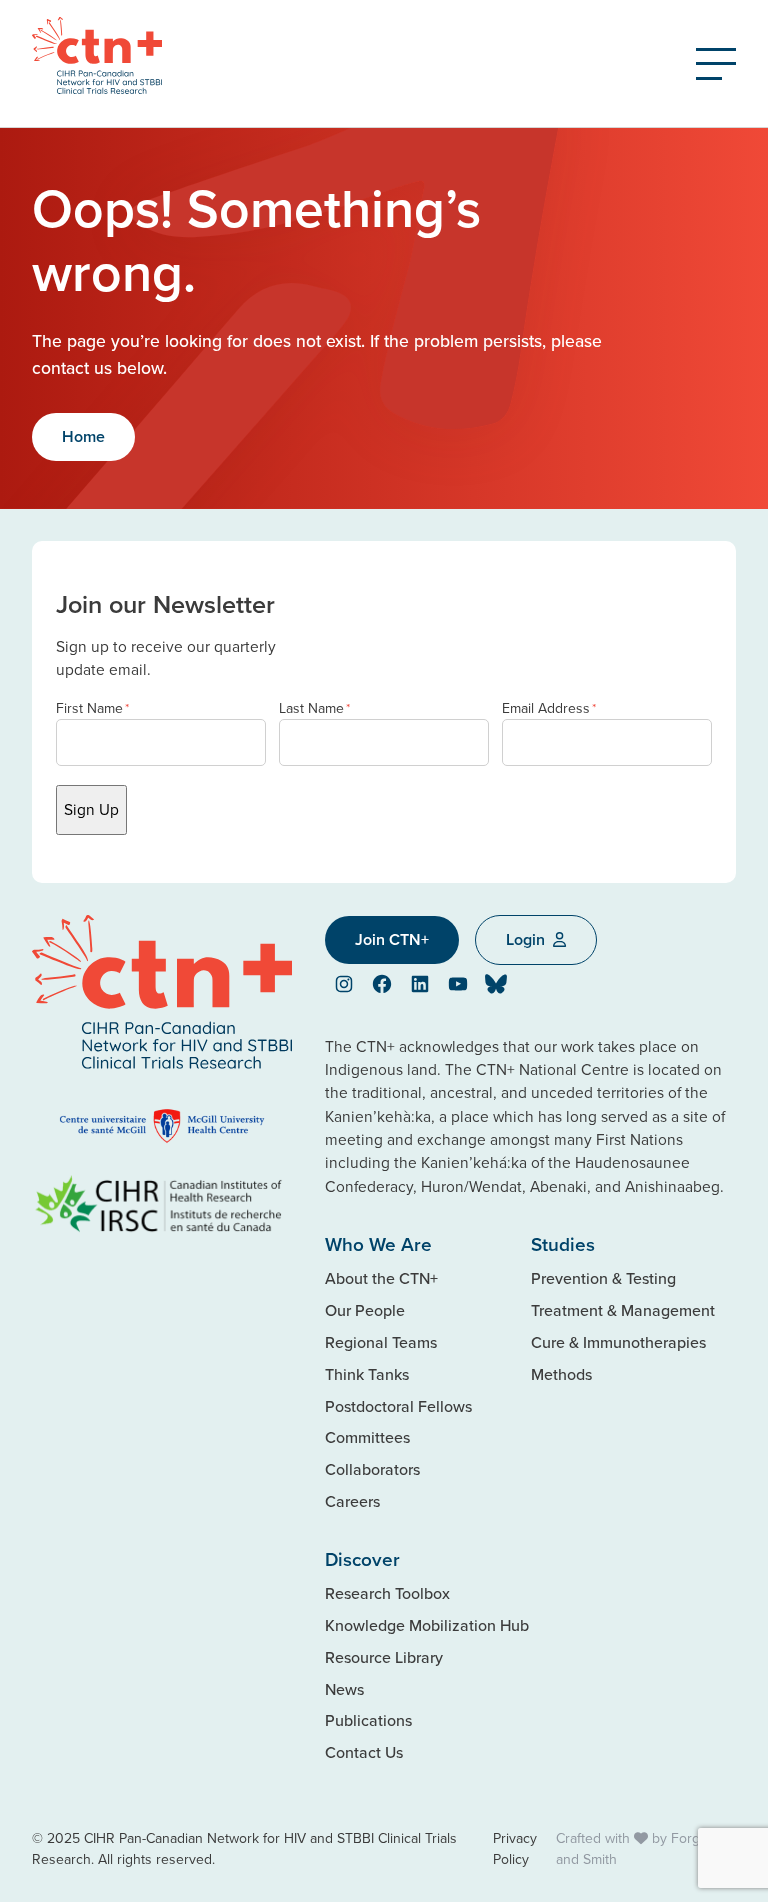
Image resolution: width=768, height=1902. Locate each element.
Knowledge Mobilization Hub (427, 1625)
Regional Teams (381, 1342)
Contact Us (364, 1752)
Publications (368, 1720)
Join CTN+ (392, 939)
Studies (563, 1244)
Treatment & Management (623, 1310)
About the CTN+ (381, 1278)
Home (83, 436)
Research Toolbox (387, 1593)
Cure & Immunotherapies (618, 1342)
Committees (367, 1437)
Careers (352, 1501)
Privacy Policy (515, 1848)
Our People (365, 1310)
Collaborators (372, 1469)
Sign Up (91, 809)
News (344, 1689)
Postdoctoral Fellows (398, 1406)
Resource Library (384, 1657)
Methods (561, 1374)
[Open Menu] (716, 64)
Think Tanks (367, 1374)
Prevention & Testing (603, 1278)
